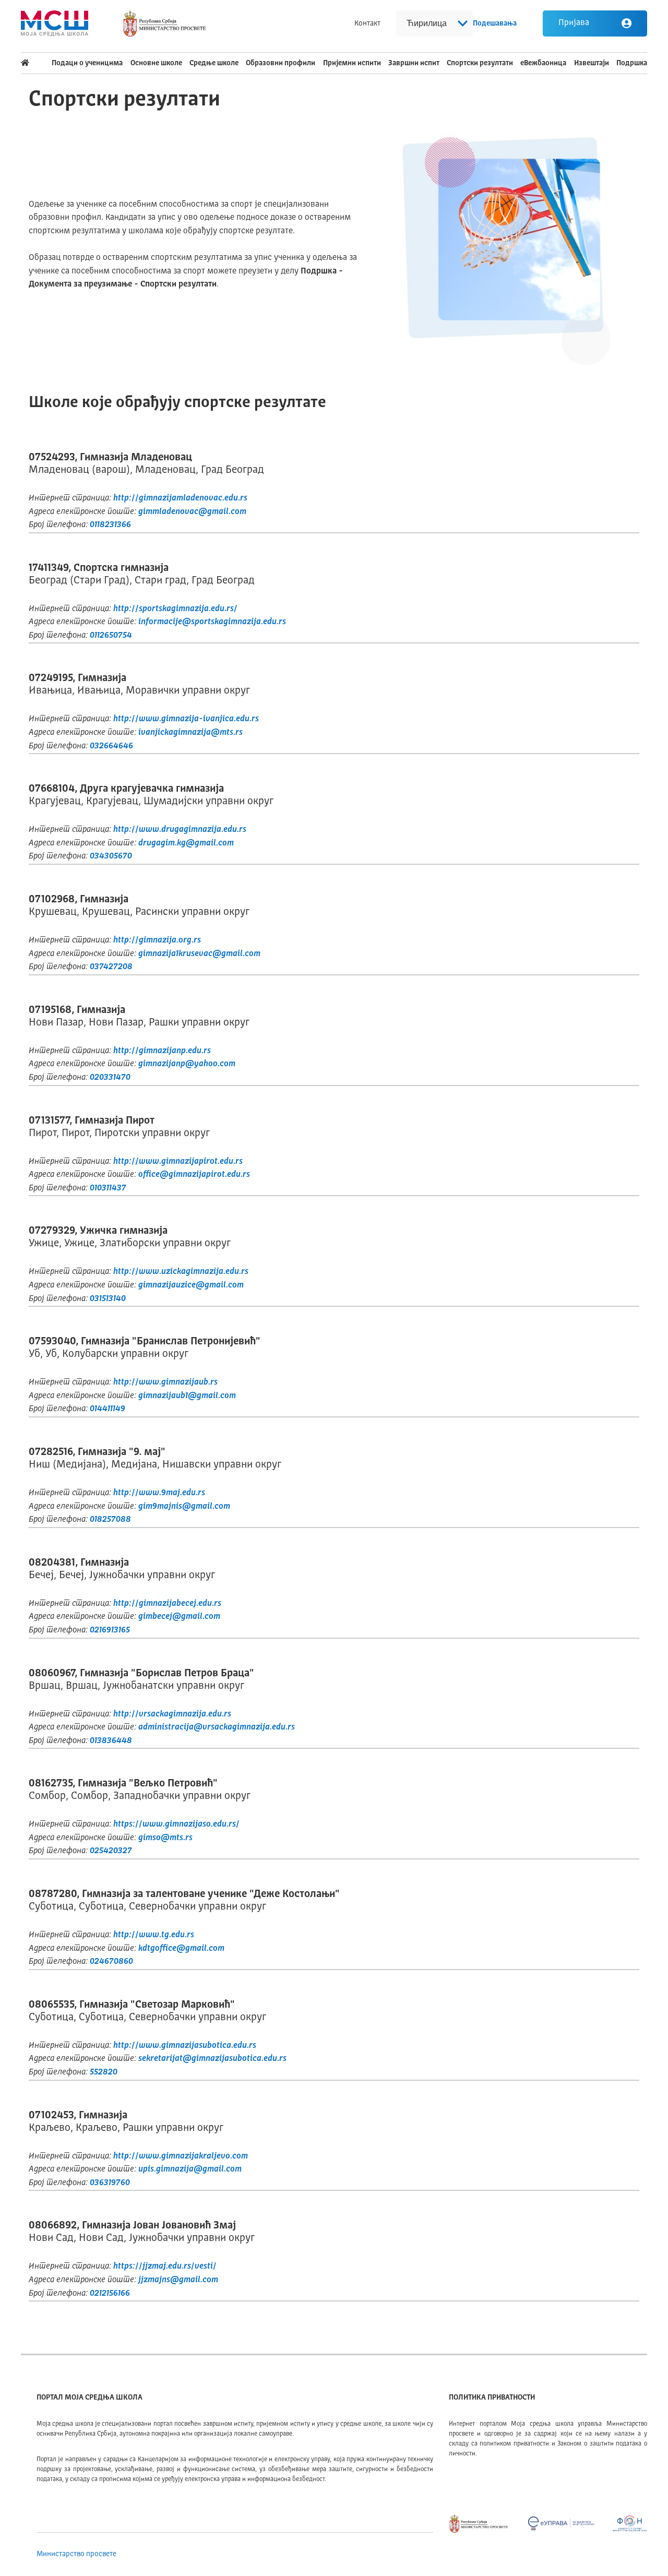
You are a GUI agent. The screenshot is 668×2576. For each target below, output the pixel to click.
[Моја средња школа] (55, 23)
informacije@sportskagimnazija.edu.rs (212, 622)
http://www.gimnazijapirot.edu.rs (178, 1162)
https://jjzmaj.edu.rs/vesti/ (165, 2267)
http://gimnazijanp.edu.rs (162, 1051)
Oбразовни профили (281, 63)
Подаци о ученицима (87, 63)
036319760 (110, 2183)
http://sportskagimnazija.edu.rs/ (175, 609)
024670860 (111, 1962)
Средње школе (214, 63)
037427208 (111, 967)
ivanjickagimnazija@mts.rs (190, 733)
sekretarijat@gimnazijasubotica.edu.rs (212, 2059)
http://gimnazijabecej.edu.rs (167, 1604)
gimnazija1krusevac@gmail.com (199, 954)
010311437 (108, 1188)
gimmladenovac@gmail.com (192, 512)
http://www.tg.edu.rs (154, 1935)
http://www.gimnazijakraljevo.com (181, 2156)
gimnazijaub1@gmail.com (187, 1396)
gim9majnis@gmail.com (184, 1507)
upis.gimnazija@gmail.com (190, 2169)
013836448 (111, 1741)
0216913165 (110, 1630)
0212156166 (110, 2294)
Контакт (367, 23)
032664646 (111, 746)
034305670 (111, 856)
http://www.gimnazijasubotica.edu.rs (185, 2046)
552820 (104, 2072)
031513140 (108, 1299)
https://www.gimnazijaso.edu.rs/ (176, 1824)
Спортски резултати (480, 63)
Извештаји (592, 63)
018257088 (110, 1520)
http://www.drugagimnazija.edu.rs (180, 830)
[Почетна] (33, 63)
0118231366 (110, 525)
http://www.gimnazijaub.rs (165, 1382)
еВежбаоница (543, 63)
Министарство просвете (76, 2554)
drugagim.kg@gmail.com (186, 843)
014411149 (108, 1409)
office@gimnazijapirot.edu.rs (194, 1175)
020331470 (110, 1078)
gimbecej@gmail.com (179, 1617)
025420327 (111, 1851)
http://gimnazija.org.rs (157, 940)
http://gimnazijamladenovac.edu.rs (180, 498)
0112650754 (111, 636)
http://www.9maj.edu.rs (159, 1493)
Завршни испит (414, 63)
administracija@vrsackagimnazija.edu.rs (217, 1727)
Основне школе (156, 63)
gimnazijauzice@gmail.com (191, 1285)
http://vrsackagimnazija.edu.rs (172, 1714)
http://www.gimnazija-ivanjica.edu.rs (186, 719)
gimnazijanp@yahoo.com (187, 1064)
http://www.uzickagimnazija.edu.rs (181, 1272)
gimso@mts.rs (165, 1838)
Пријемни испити (352, 63)
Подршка (632, 63)
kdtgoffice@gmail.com (181, 1949)
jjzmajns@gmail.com (178, 2280)
